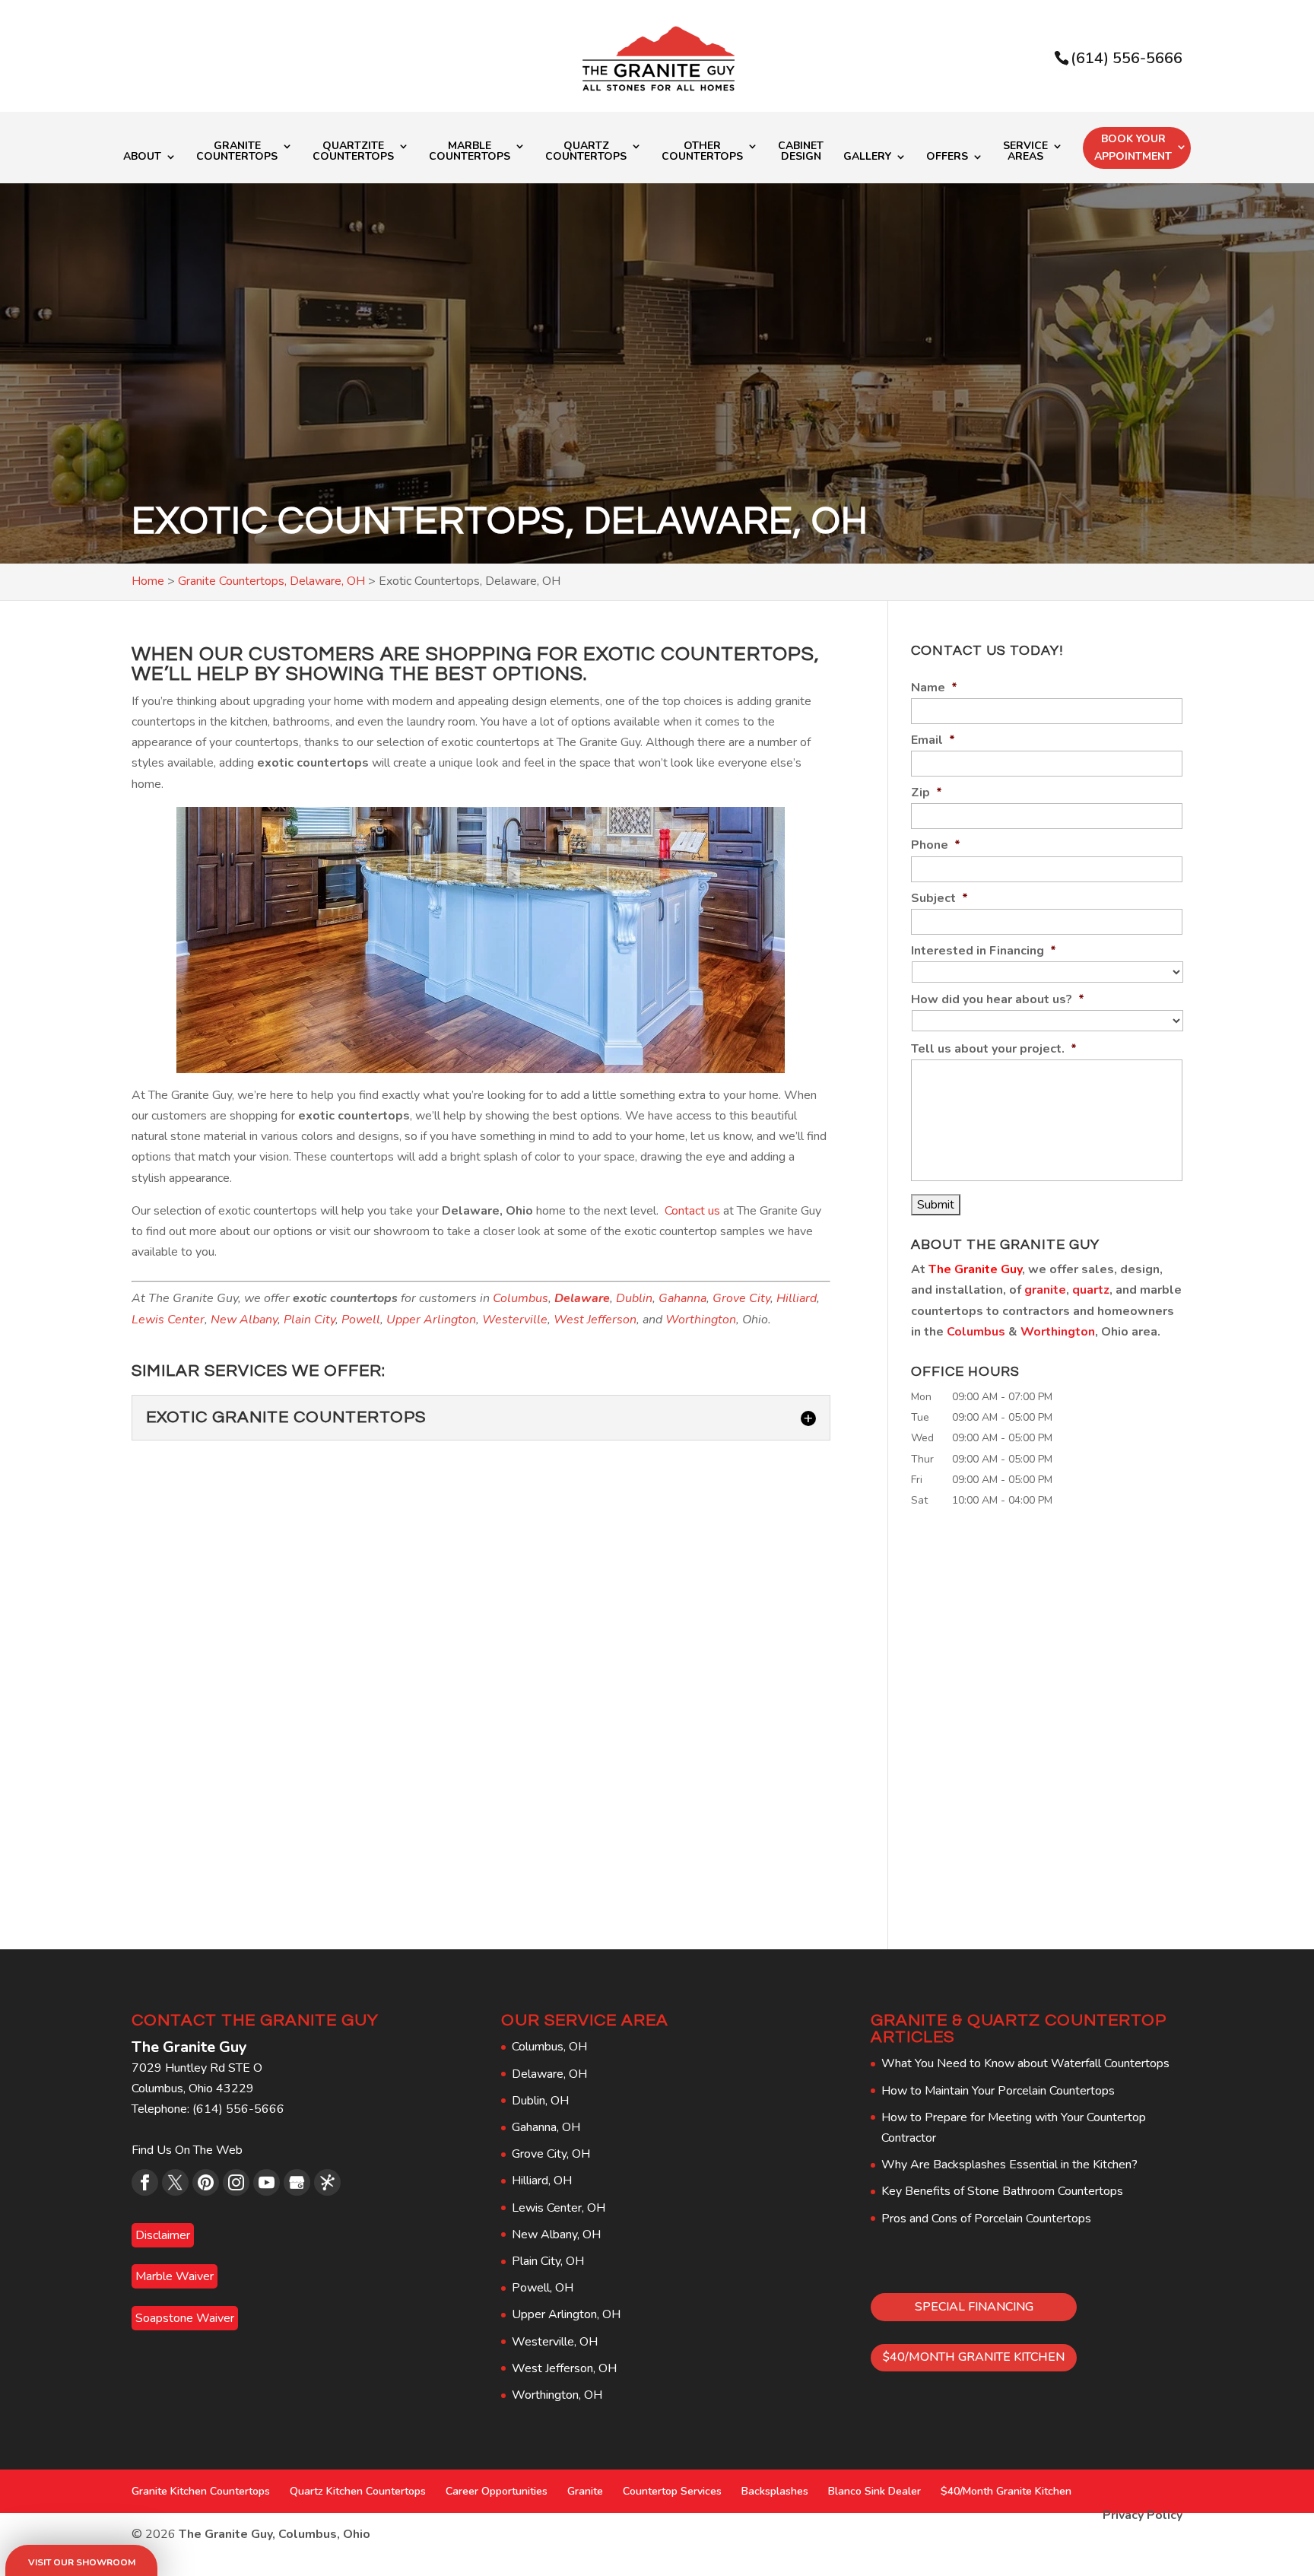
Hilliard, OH (542, 2181)
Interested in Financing (984, 951)
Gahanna (682, 1298)
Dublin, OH (540, 2101)
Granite (585, 2491)
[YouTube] (267, 2182)
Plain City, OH (548, 2261)
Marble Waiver (175, 2276)
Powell (361, 1320)
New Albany (244, 1320)
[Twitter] (175, 2182)
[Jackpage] (327, 2182)
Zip (927, 793)
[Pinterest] (206, 2182)
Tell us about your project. (994, 1049)
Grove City (741, 1298)
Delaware (582, 1298)
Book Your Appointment (1133, 148)
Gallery (867, 157)
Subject (939, 899)
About (142, 157)
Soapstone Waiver (185, 2318)
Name (934, 688)
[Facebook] (145, 2182)
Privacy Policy (1143, 2515)
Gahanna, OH (546, 2127)
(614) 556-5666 (1127, 58)
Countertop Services (672, 2491)
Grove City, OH (551, 2154)
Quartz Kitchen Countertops (358, 2491)
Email (933, 740)
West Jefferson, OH (564, 2368)
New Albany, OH (556, 2235)
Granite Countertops (237, 152)
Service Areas (1025, 152)
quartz (1091, 1290)
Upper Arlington (431, 1320)
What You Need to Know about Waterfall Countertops (1025, 2063)
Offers (947, 157)
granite (1045, 1290)
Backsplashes (775, 2491)
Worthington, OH (557, 2395)
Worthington (701, 1320)
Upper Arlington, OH (566, 2314)
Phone (936, 845)
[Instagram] (236, 2182)
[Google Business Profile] (297, 2182)
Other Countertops (702, 152)
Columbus (521, 1298)
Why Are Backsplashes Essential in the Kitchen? (1009, 2165)
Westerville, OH (555, 2342)
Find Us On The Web (187, 2150)
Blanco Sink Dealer (874, 2491)
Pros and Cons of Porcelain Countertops (986, 2219)
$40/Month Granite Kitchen (1006, 2491)
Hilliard (797, 1298)
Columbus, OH (549, 2047)
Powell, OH (543, 2288)
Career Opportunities (497, 2491)
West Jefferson (595, 1320)
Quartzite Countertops (353, 152)
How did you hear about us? (998, 1000)
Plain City (309, 1320)
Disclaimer (163, 2235)
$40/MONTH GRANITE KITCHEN (974, 2357)
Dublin (634, 1298)
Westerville (515, 1320)
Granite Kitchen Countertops (201, 2491)
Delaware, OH (549, 2074)
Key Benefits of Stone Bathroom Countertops (1002, 2191)
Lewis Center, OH (559, 2208)
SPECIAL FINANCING (974, 2307)
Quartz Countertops (586, 152)
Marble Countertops (470, 152)
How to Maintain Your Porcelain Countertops (998, 2091)
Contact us (692, 1211)
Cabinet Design (801, 152)
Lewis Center (168, 1320)
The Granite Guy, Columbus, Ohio (275, 2534)
